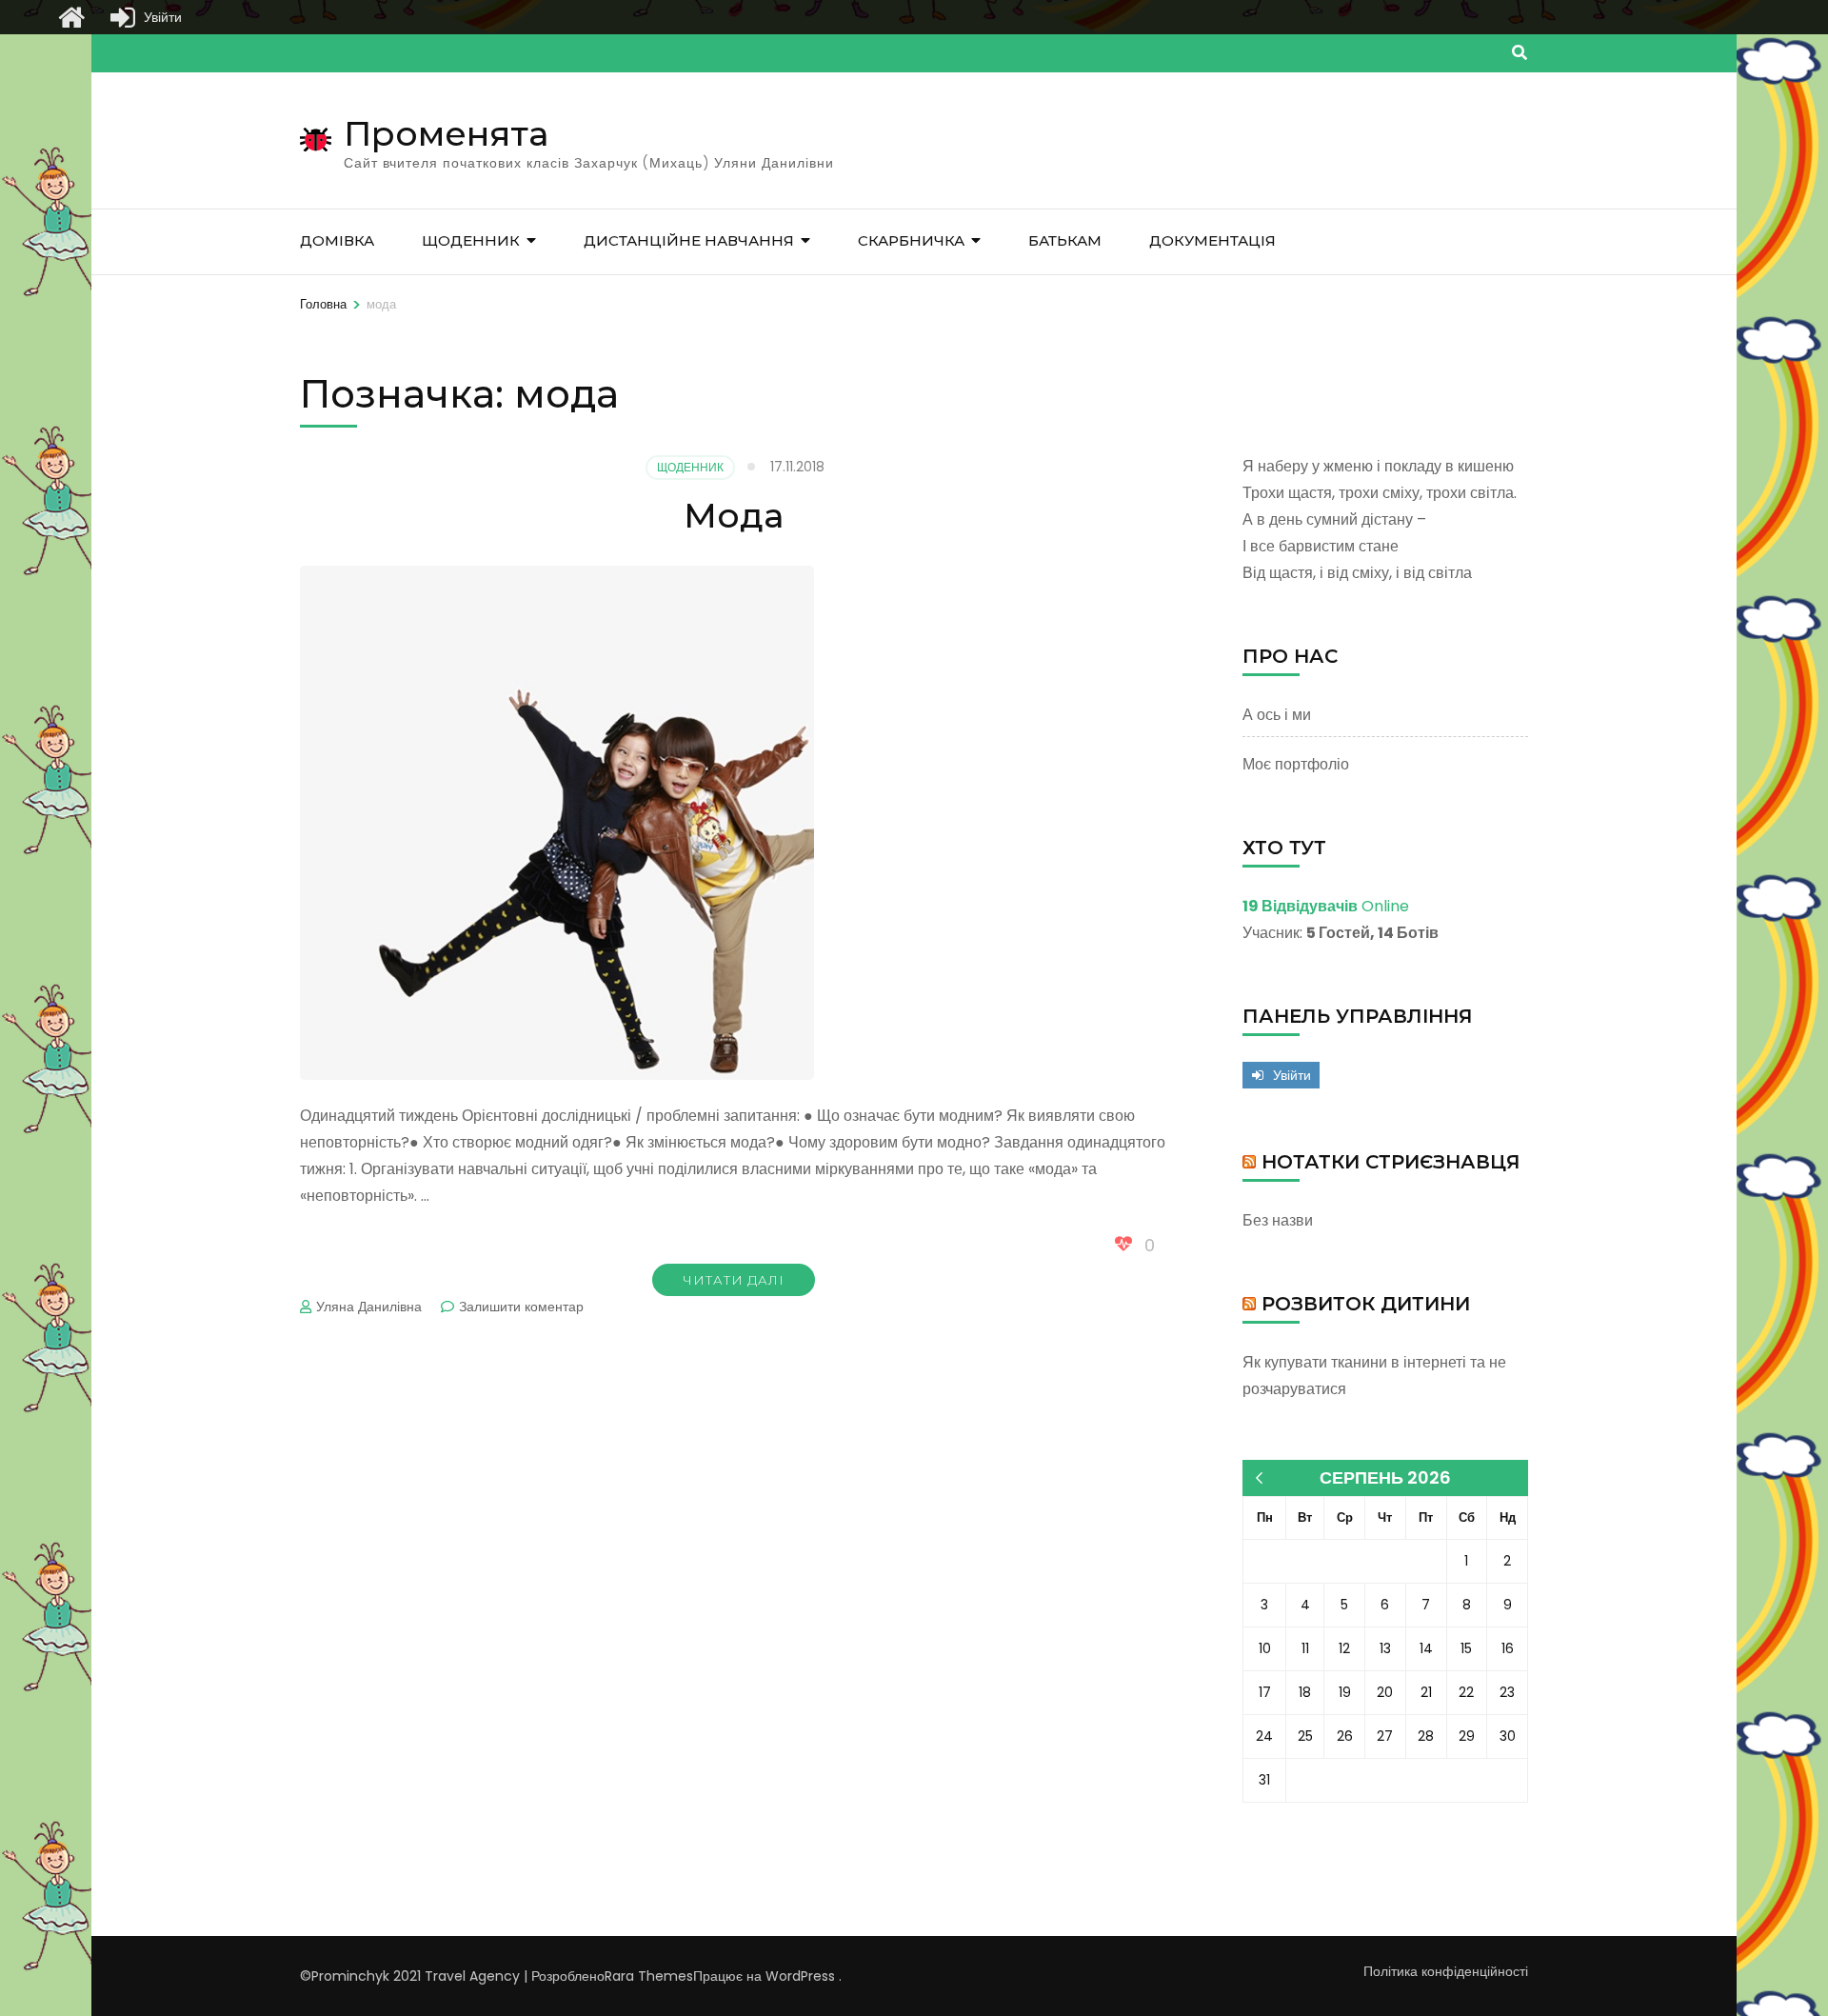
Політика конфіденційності (1446, 1971)
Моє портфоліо (1296, 764)
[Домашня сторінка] (71, 17)
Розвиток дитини (1366, 1304)
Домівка (337, 240)
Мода (734, 515)
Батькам (1065, 240)
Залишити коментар (521, 1307)
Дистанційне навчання (689, 240)
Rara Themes (649, 1976)
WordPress (800, 1976)
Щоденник (471, 240)
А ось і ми (1277, 715)
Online (1326, 906)
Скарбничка (911, 240)
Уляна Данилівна (369, 1307)
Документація (1212, 240)
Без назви (1278, 1220)
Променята (446, 133)
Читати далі (734, 1280)
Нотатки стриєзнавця (1391, 1162)
